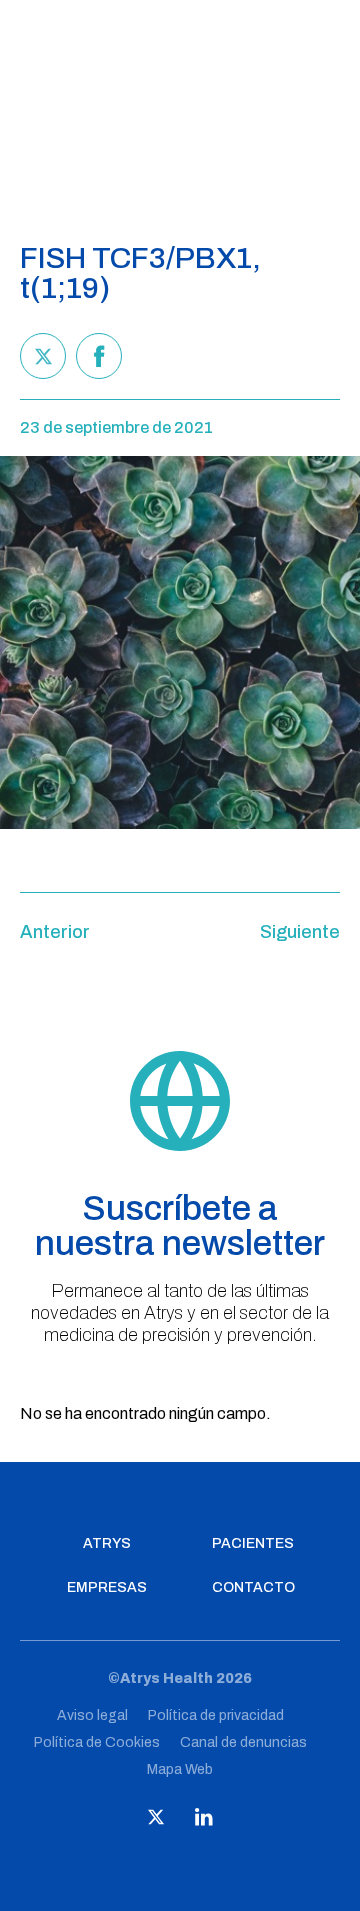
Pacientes (253, 1544)
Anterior (55, 932)
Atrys (107, 1544)
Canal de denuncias (243, 1742)
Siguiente (300, 932)
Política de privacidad (216, 1715)
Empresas (107, 1588)
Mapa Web (180, 1769)
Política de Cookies (97, 1742)
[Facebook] (99, 356)
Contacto (253, 1588)
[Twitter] (43, 356)
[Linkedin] (204, 1821)
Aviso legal (92, 1715)
